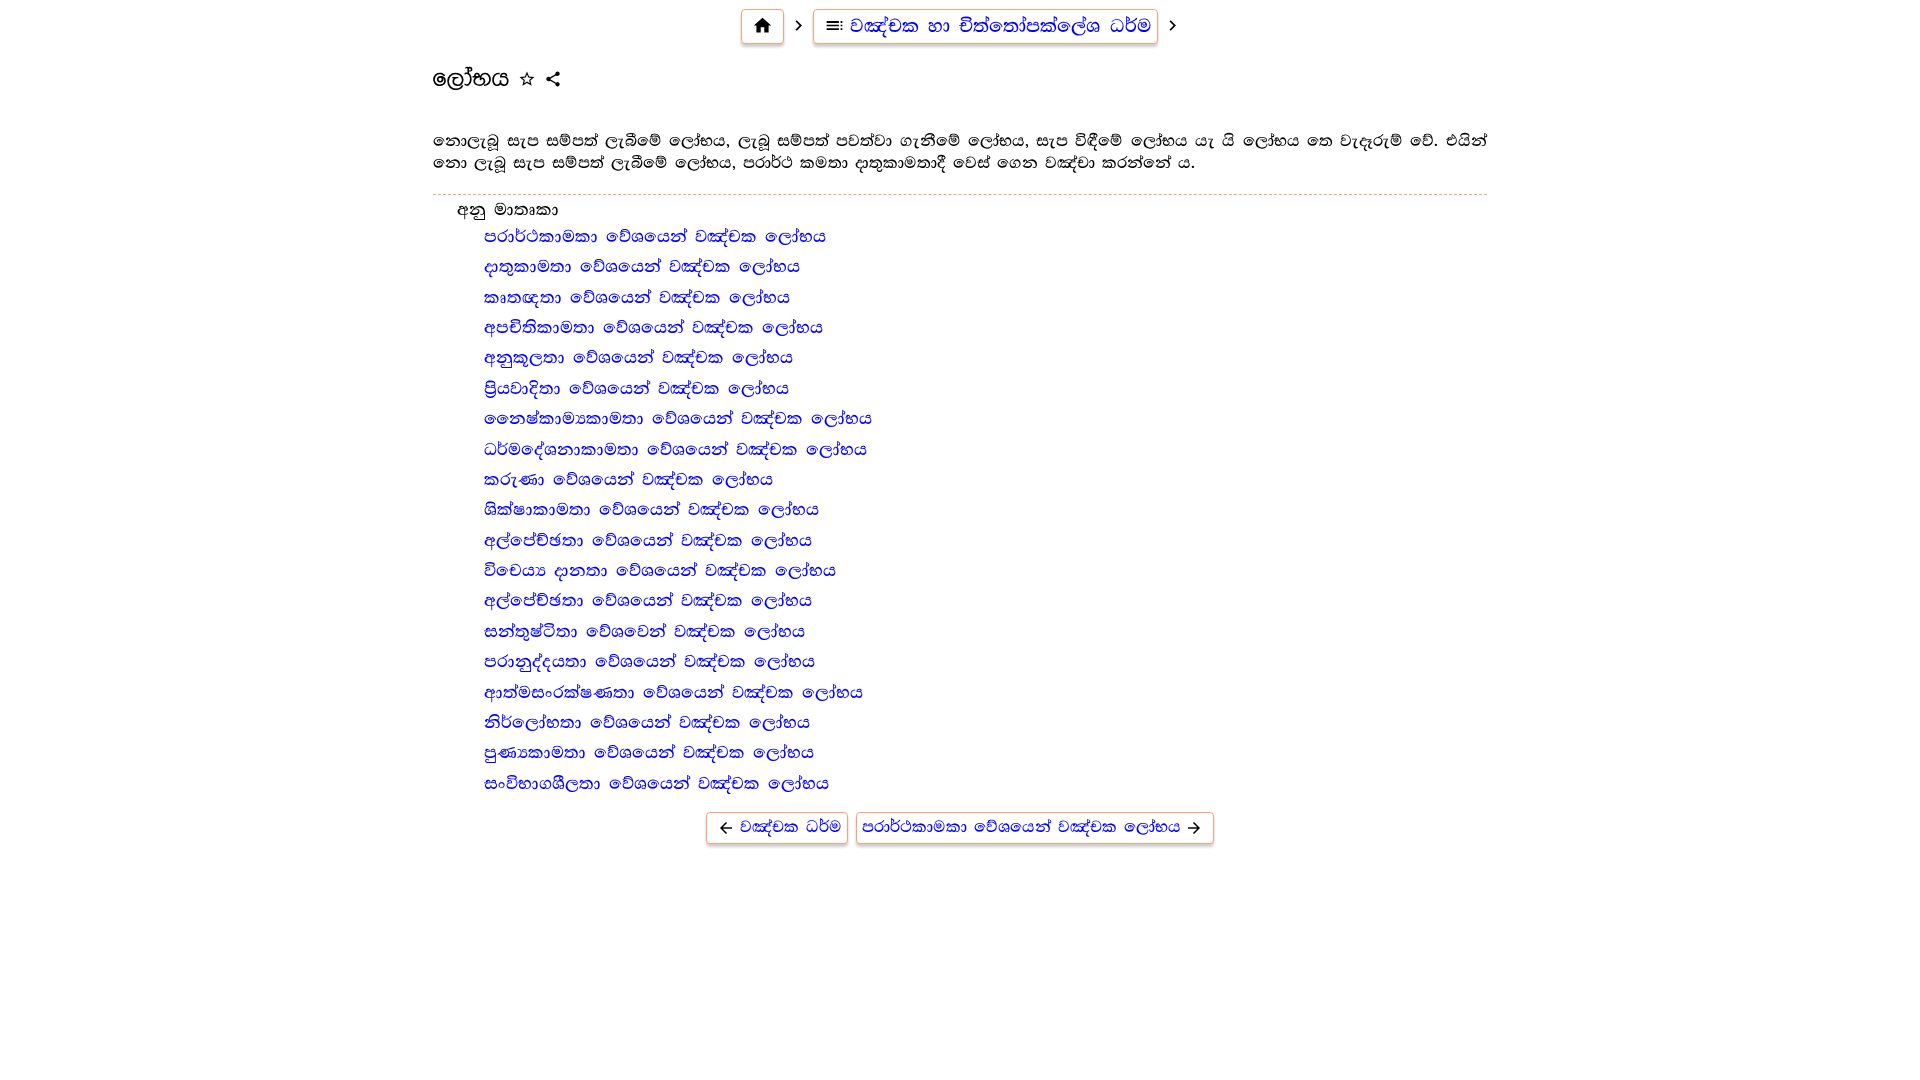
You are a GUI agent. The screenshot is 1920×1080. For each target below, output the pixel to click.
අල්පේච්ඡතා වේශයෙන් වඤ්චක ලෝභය (648, 541)
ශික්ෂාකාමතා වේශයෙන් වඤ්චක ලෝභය (651, 510)
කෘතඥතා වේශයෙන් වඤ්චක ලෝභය (637, 298)
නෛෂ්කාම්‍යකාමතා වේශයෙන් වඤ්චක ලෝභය (678, 419)
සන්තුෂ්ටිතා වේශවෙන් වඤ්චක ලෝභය (644, 632)
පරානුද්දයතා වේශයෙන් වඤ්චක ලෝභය (649, 662)
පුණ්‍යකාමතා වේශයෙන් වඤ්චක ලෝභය (649, 753)
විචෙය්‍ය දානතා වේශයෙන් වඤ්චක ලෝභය (660, 571)
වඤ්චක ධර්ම (779, 827)
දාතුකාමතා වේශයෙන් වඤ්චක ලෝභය (642, 267)
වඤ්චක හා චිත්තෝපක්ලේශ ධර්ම (988, 26)
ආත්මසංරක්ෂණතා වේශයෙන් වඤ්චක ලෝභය (673, 693)
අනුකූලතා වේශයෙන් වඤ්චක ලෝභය (638, 358)
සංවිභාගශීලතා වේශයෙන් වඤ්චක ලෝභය (656, 784)
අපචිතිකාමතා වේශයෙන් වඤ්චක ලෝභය (653, 328)
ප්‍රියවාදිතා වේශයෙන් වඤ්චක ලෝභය (636, 389)
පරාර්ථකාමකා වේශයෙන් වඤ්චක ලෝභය (655, 237)
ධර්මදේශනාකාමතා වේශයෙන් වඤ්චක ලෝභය (675, 450)
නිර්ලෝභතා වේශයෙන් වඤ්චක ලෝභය (647, 723)
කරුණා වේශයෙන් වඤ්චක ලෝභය (628, 480)
